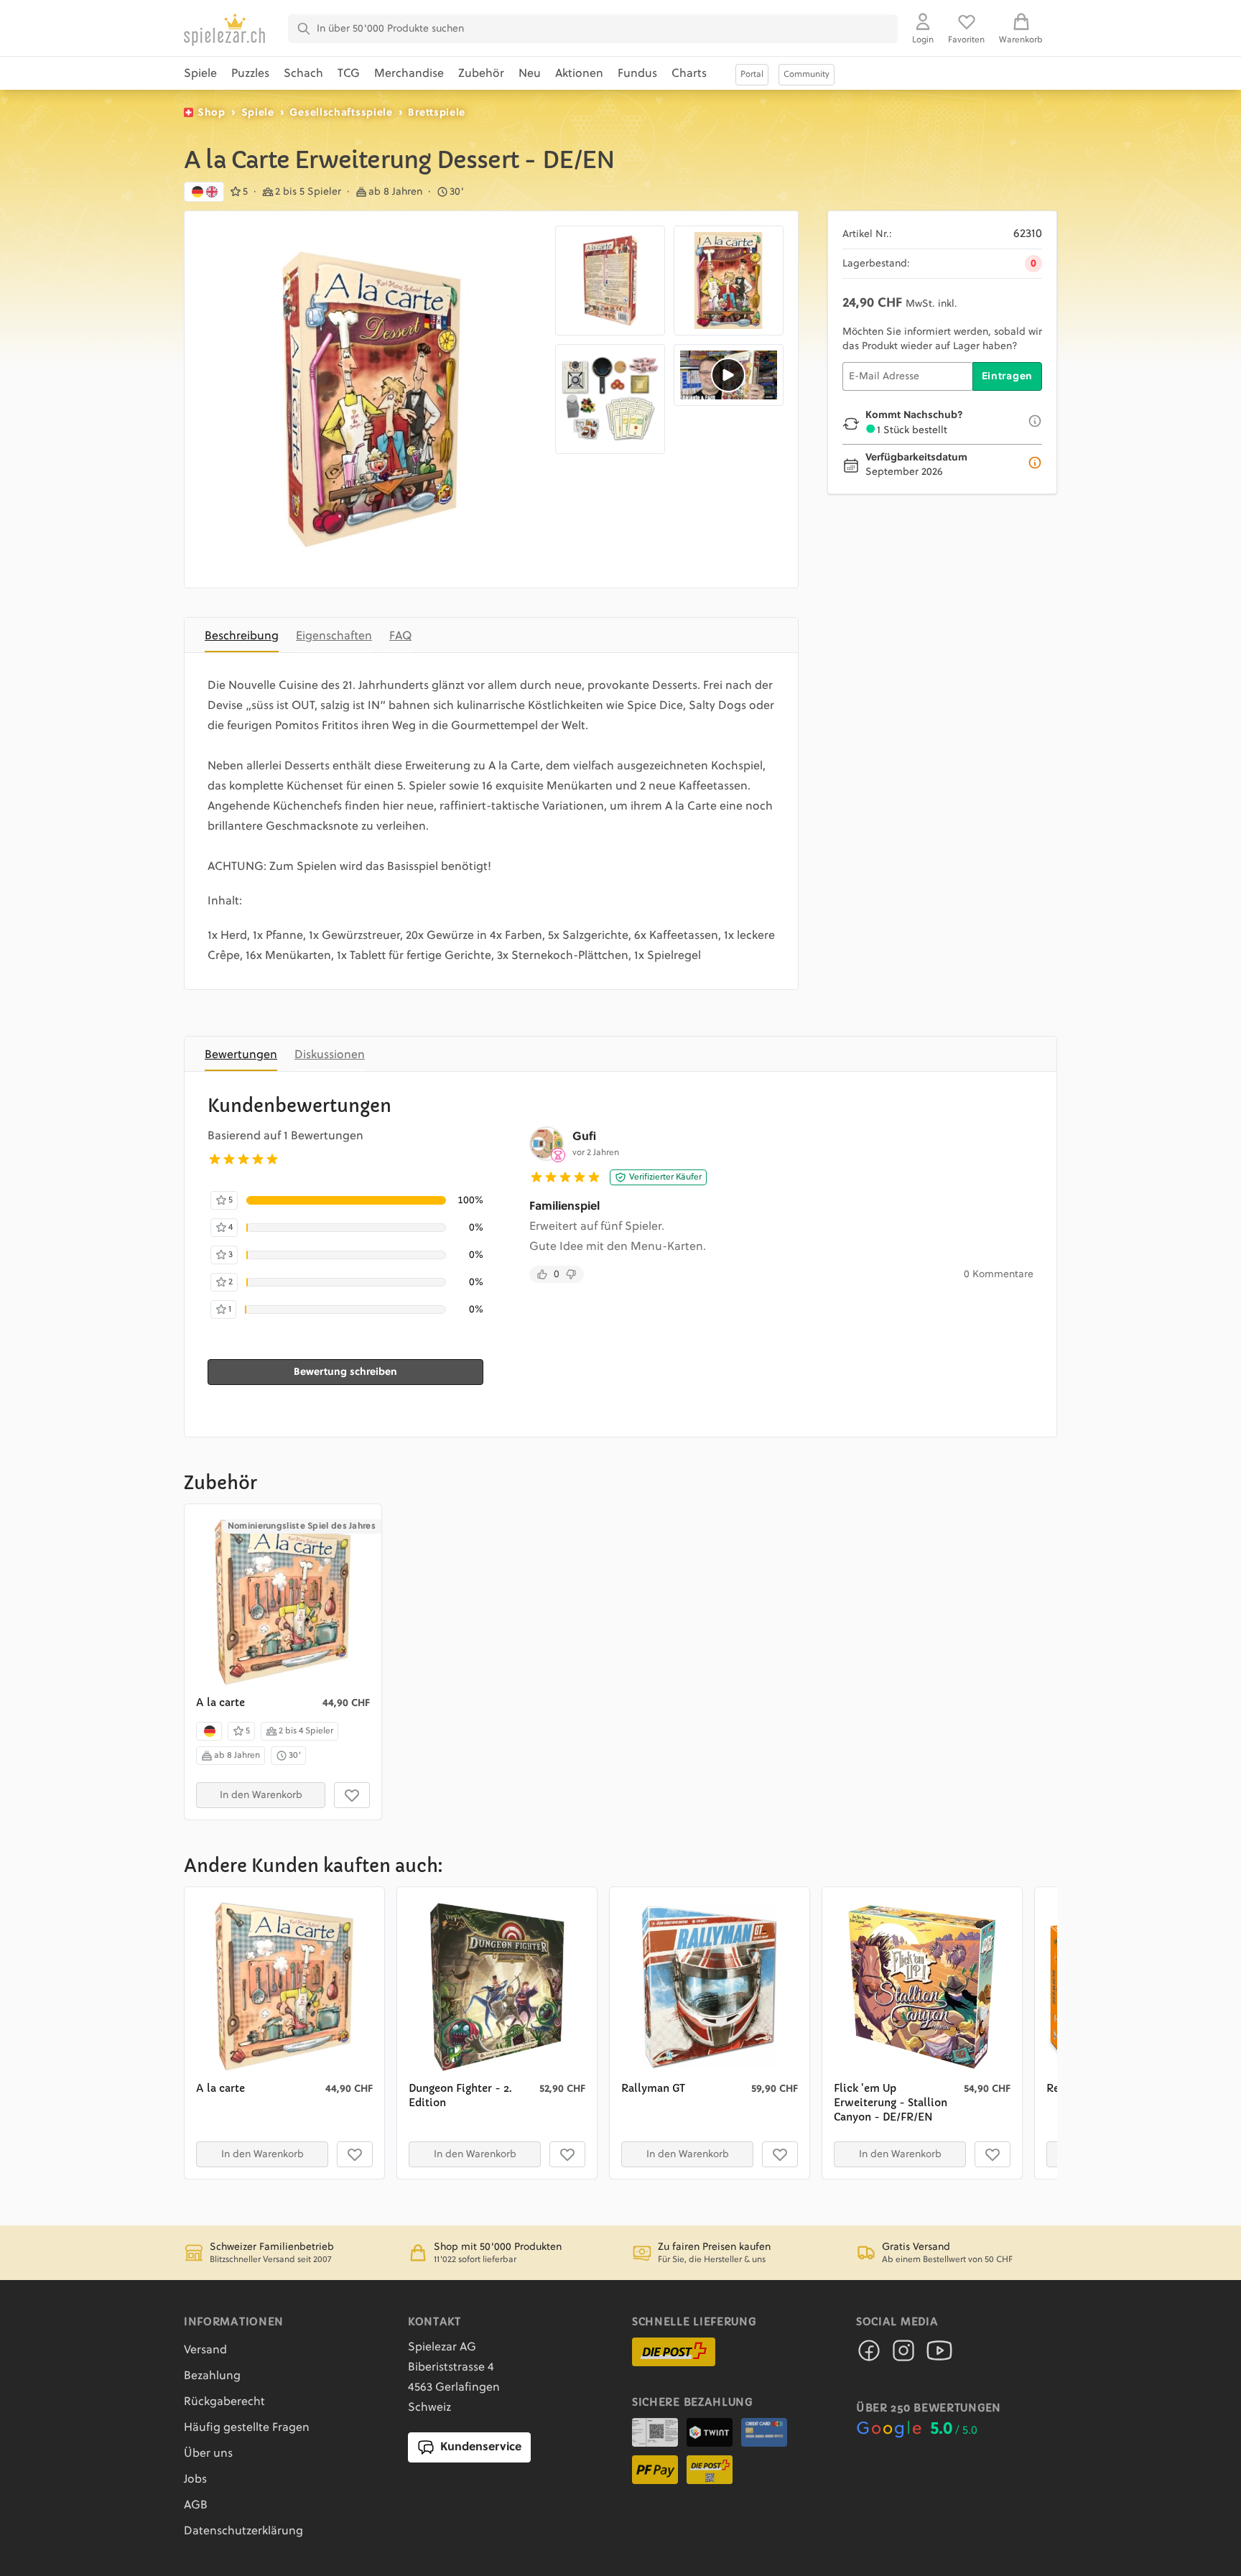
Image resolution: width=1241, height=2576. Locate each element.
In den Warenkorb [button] (261, 1795)
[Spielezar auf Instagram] (903, 2355)
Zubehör (481, 74)
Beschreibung (242, 636)
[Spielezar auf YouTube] (939, 2355)
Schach (303, 74)
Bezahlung (212, 2376)
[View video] (729, 375)
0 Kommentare (999, 1274)
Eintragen (1007, 376)
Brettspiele (437, 113)
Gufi (584, 1137)
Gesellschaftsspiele (341, 113)
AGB (196, 2506)
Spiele (200, 74)
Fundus (637, 74)
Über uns (208, 2454)
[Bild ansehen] (373, 399)
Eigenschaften (334, 636)
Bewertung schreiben (345, 1372)
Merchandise (409, 74)
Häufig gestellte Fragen (247, 2428)
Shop (212, 113)
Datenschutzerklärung (243, 2531)
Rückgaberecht (224, 2402)
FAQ (400, 636)
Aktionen (579, 74)
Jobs (195, 2480)
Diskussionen (330, 1055)
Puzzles (250, 74)
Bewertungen (241, 1055)
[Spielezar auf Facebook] (869, 2355)
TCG (349, 74)
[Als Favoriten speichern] (352, 1795)
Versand (205, 2350)
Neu (530, 74)
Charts (689, 74)
